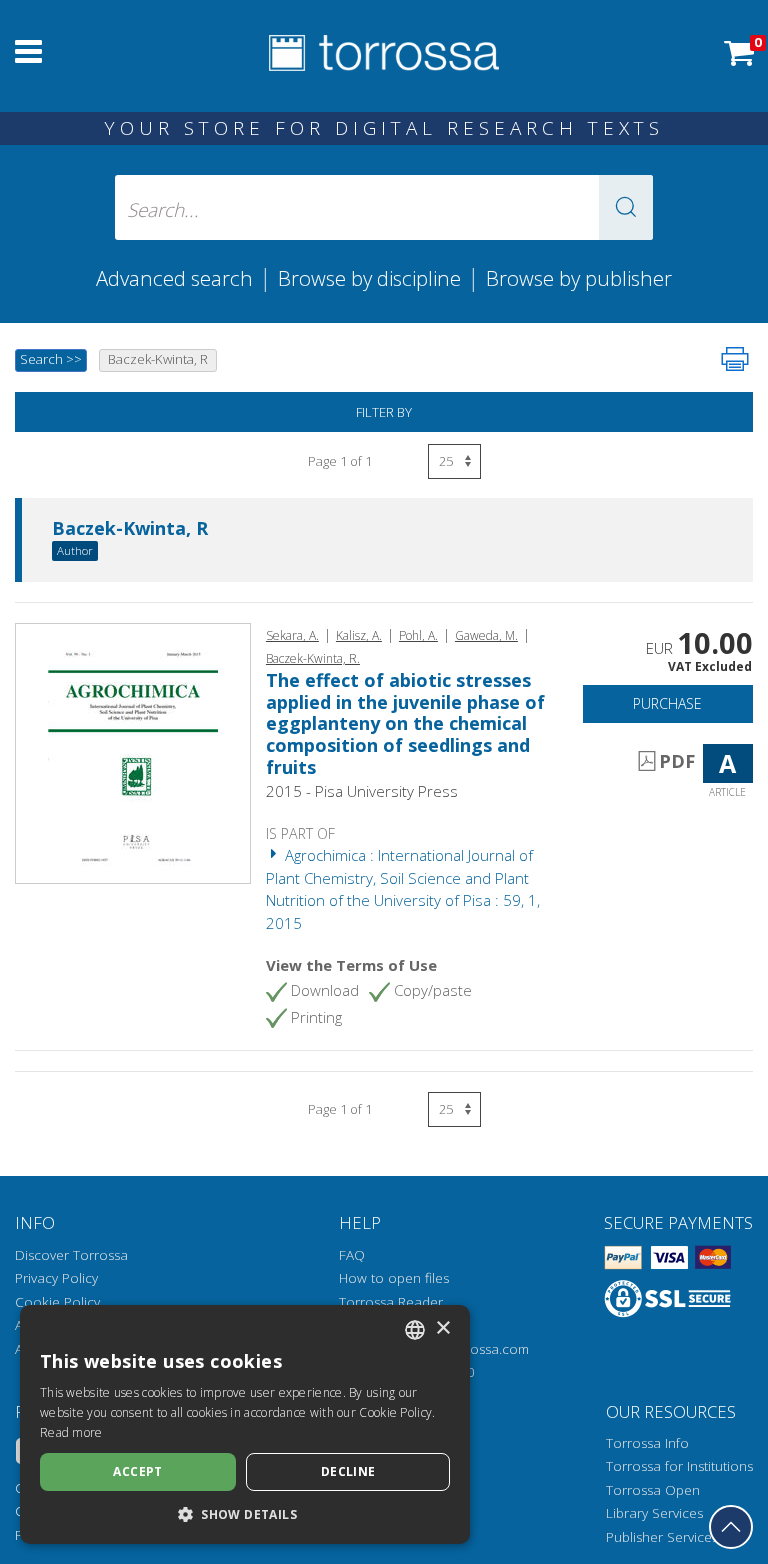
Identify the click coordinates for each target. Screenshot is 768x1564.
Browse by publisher (579, 278)
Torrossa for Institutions (679, 1466)
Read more (71, 1432)
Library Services (654, 1513)
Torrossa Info (647, 1443)
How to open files (394, 1278)
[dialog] (245, 1424)
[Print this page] (735, 359)
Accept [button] (137, 1471)
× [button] (442, 1328)
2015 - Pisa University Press (362, 791)
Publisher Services (662, 1537)
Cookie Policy (57, 1302)
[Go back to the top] (731, 1527)
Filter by (384, 412)
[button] (626, 207)
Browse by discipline (369, 278)
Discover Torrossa (71, 1255)
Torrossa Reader (391, 1302)
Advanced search (174, 278)
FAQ (352, 1255)
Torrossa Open (653, 1490)
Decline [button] (348, 1471)
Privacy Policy (56, 1278)
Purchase (667, 703)
